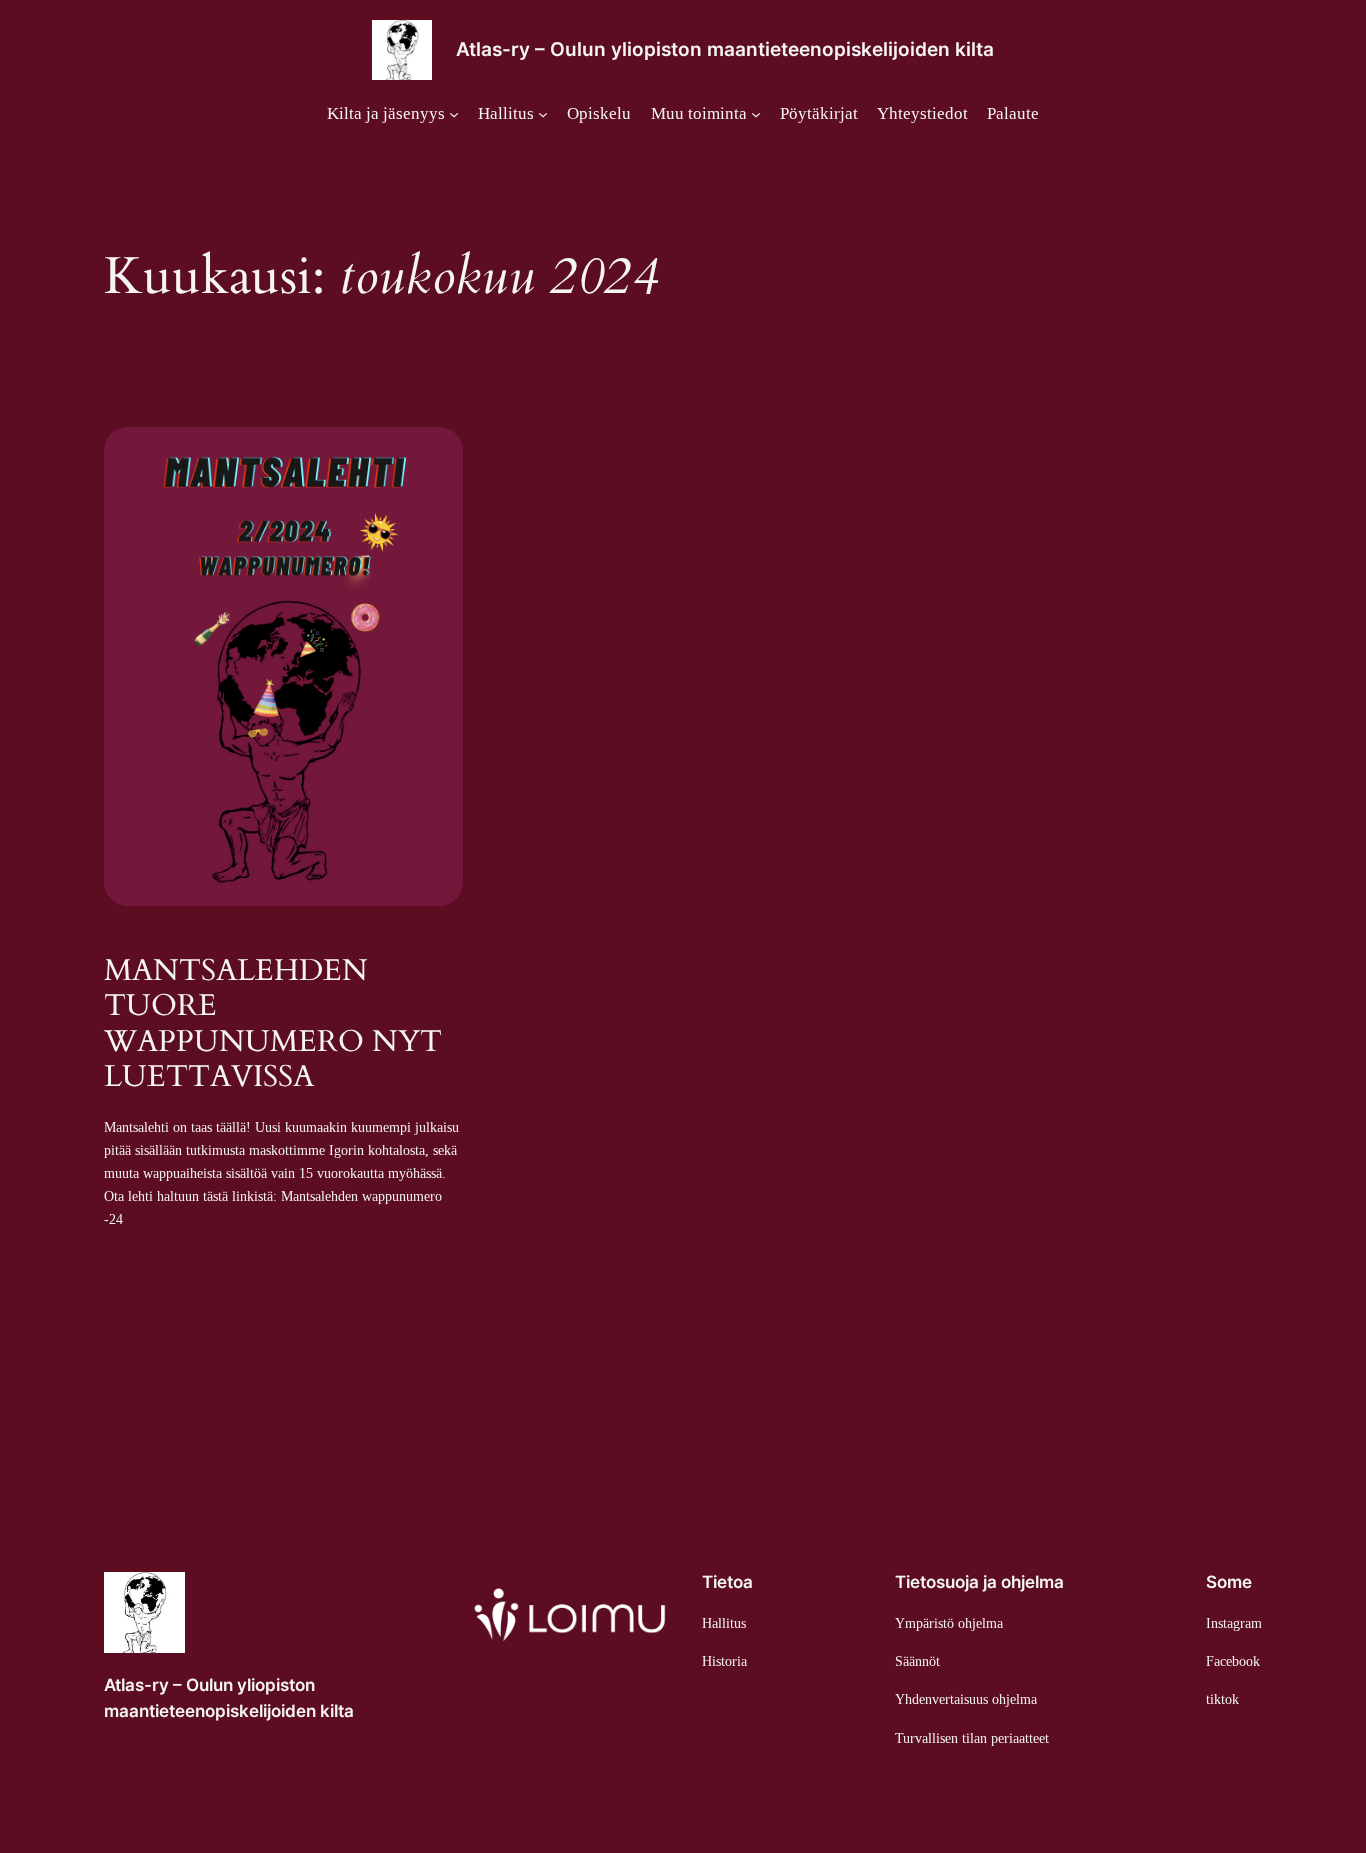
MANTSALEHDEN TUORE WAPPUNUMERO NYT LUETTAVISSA (273, 1025)
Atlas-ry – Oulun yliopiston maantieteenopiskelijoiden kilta (725, 49)
